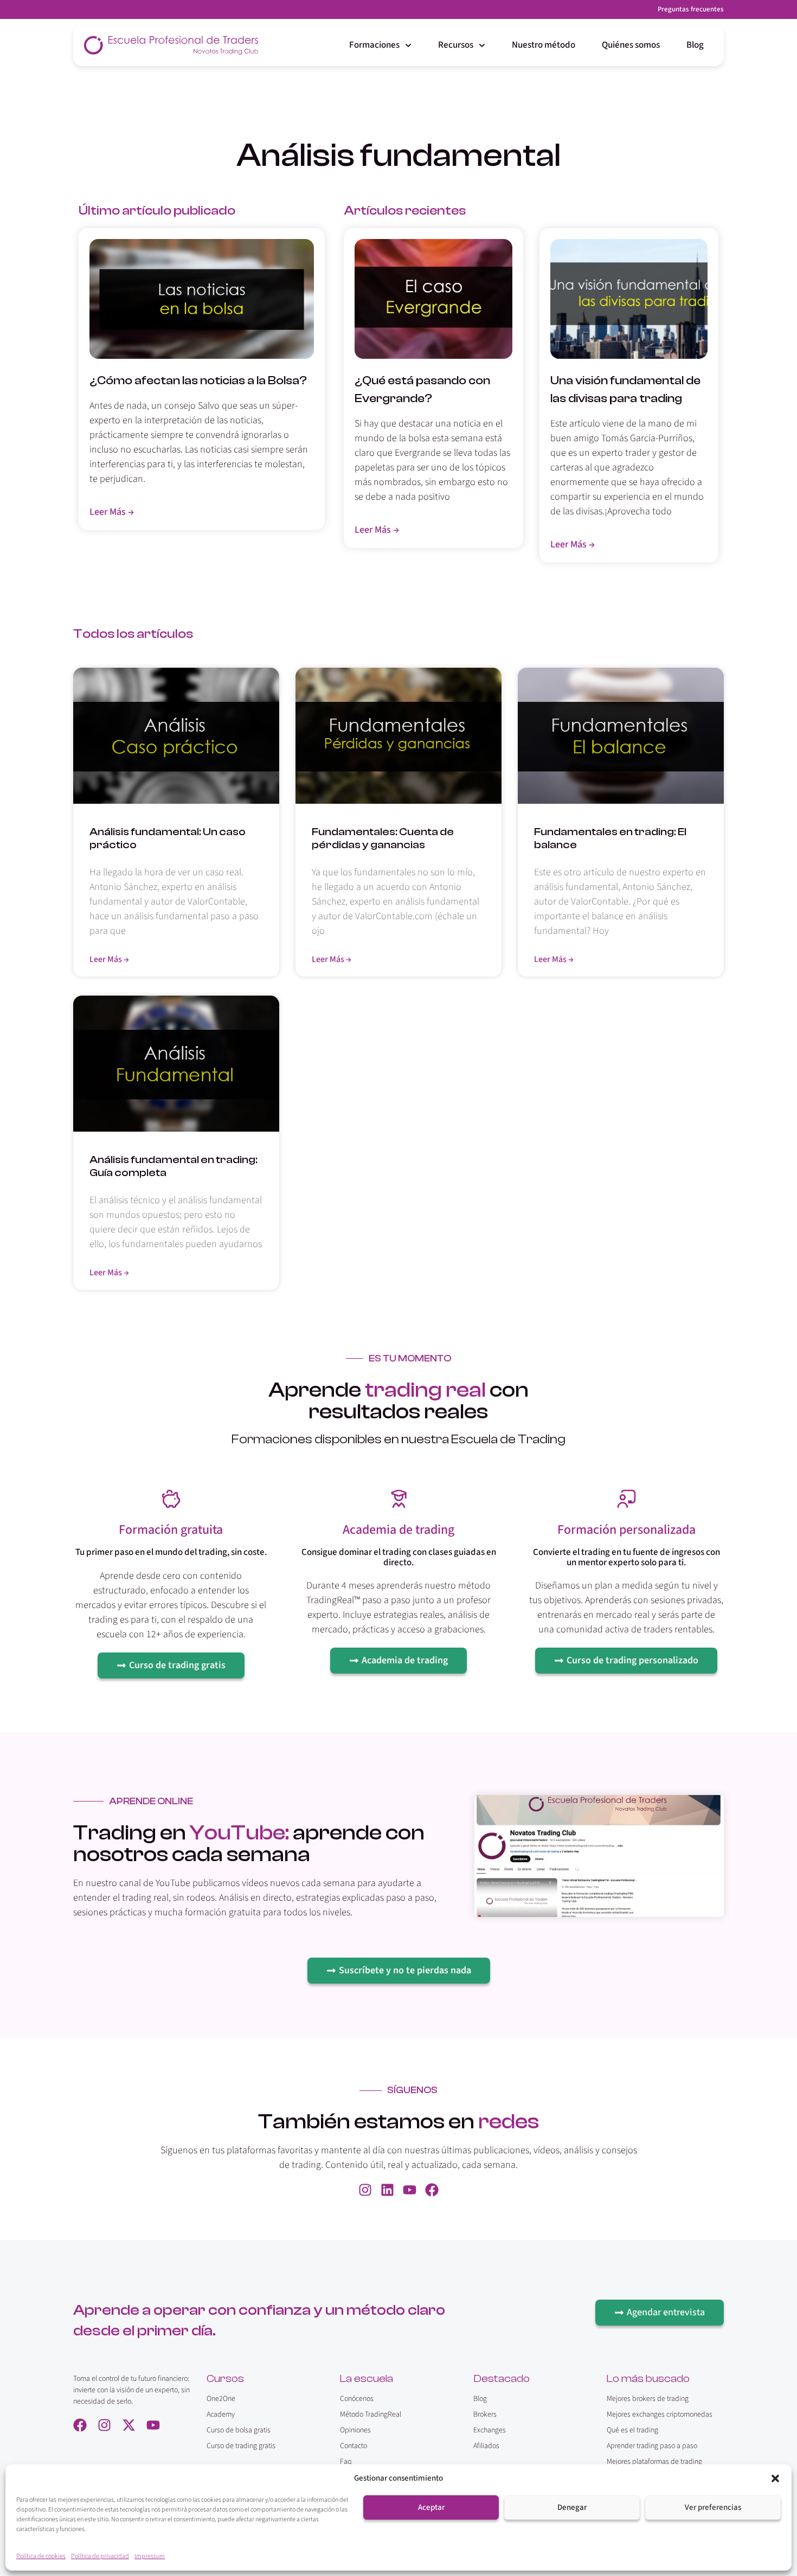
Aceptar (431, 2507)
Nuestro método (544, 45)
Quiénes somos (631, 45)
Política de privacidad (100, 2556)
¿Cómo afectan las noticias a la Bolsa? (198, 380)
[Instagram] (365, 2190)
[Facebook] (432, 2190)
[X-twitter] (129, 2425)
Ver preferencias (713, 2507)
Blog (695, 45)
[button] (775, 2478)
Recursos (456, 45)
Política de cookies (41, 2556)
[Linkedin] (387, 2190)
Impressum (150, 2556)
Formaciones (374, 45)
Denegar (572, 2507)
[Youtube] (410, 2190)
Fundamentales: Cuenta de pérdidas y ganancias (383, 838)
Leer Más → (109, 959)
